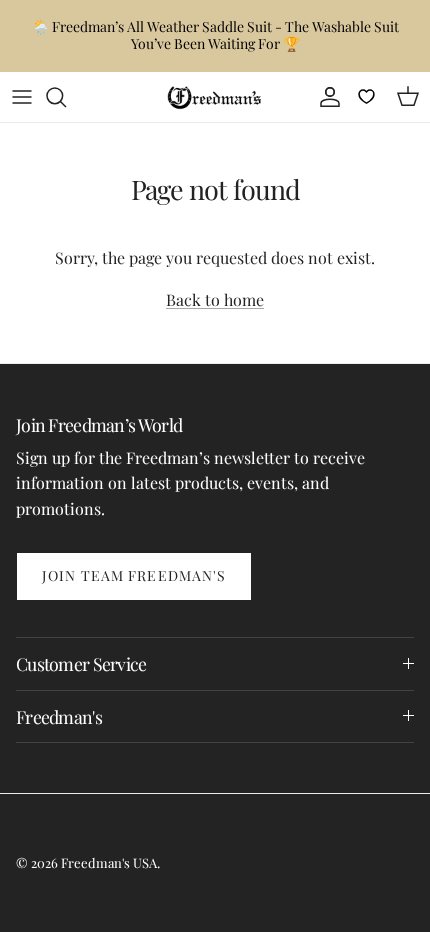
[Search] (66, 97)
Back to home (215, 299)
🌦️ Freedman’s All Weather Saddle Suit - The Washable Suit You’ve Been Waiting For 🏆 (215, 35)
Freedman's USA (109, 862)
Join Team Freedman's (134, 575)
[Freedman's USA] (215, 97)
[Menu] (22, 97)
